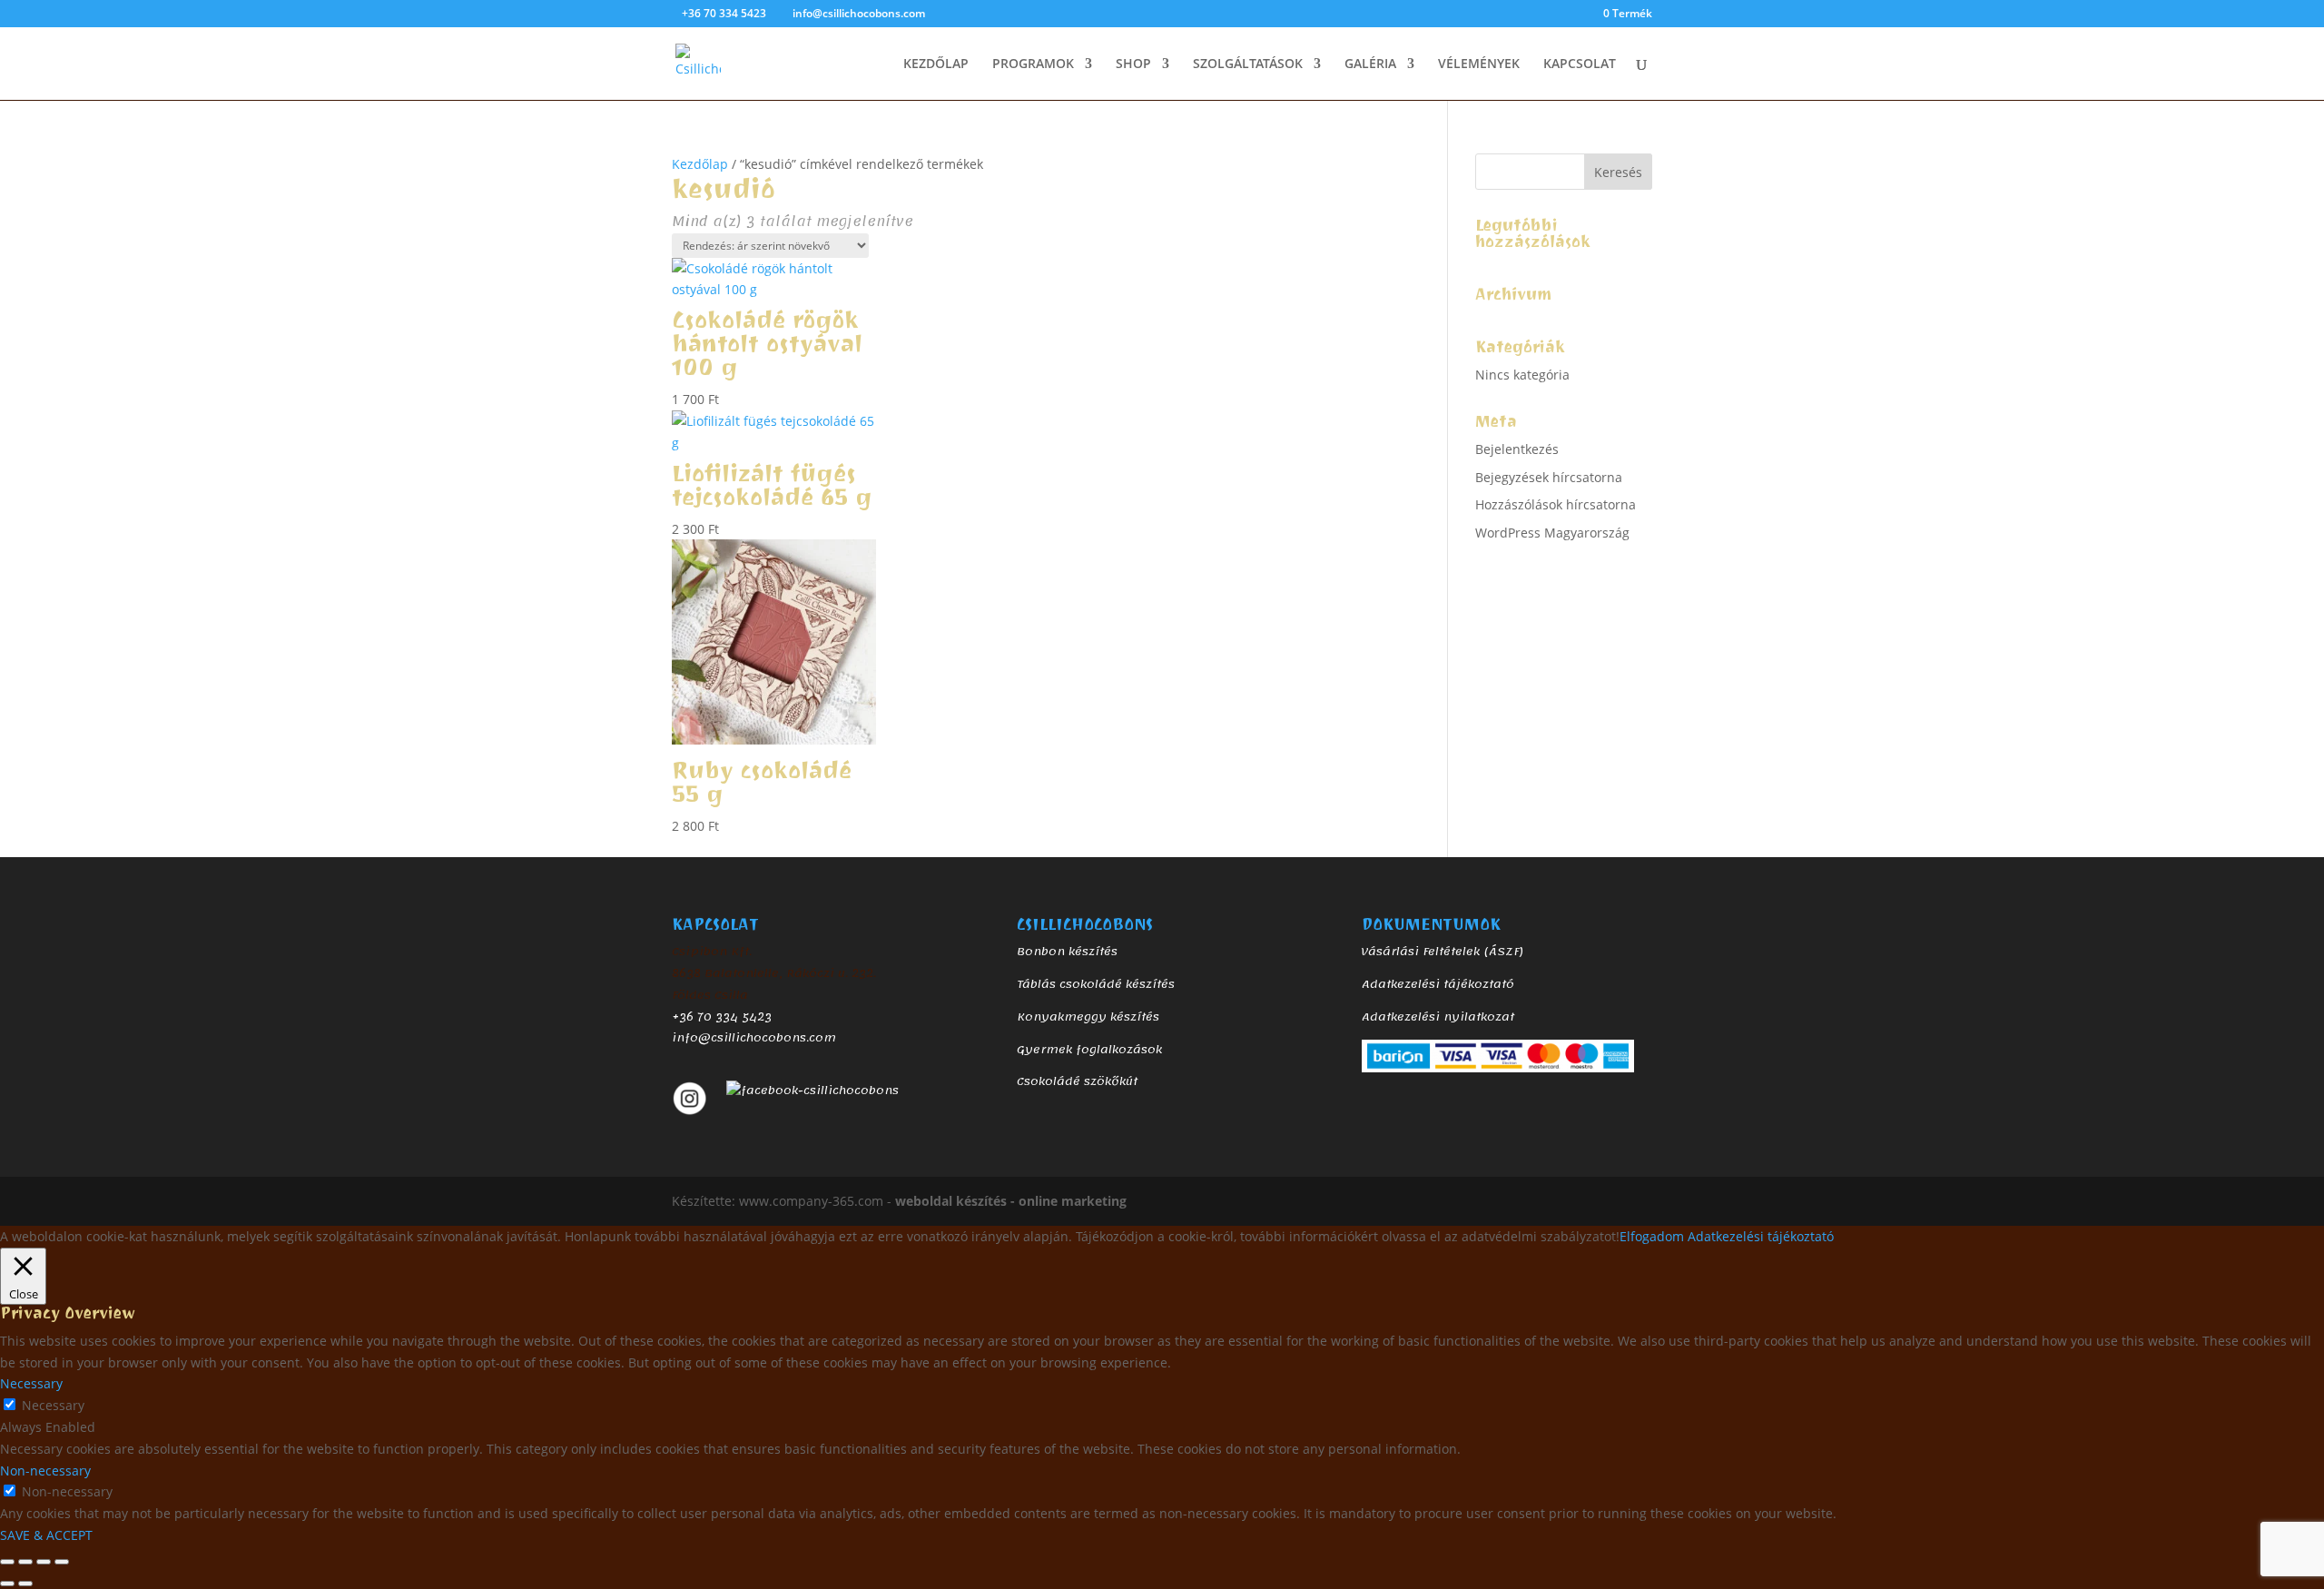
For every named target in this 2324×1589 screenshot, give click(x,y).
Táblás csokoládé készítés (1096, 984)
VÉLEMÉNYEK (1479, 64)
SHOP (1133, 64)
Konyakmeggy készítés (1088, 1017)
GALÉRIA (1370, 64)
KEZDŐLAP (936, 64)
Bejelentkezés (1517, 449)
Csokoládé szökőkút (1077, 1081)
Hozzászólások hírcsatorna (1556, 504)
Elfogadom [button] (1652, 1236)
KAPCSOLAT (1580, 64)
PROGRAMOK (1033, 64)
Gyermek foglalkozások (1089, 1050)
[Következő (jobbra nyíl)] (25, 1584)
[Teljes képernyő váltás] (25, 1562)
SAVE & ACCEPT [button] (46, 1535)
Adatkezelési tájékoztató (1438, 984)
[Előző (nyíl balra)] (7, 1584)
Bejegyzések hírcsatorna (1549, 477)
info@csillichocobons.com (754, 1038)
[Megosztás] (44, 1562)
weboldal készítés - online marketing (1011, 1201)
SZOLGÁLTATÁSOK (1248, 64)
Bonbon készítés (1067, 952)
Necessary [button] (31, 1383)
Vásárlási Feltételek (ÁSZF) (1443, 952)
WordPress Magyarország (1552, 533)
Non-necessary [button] (45, 1471)
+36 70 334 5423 (722, 1017)
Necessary (53, 1405)
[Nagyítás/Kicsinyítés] (7, 1562)
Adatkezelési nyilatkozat (1438, 1017)
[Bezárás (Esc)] (62, 1562)
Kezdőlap (700, 164)
